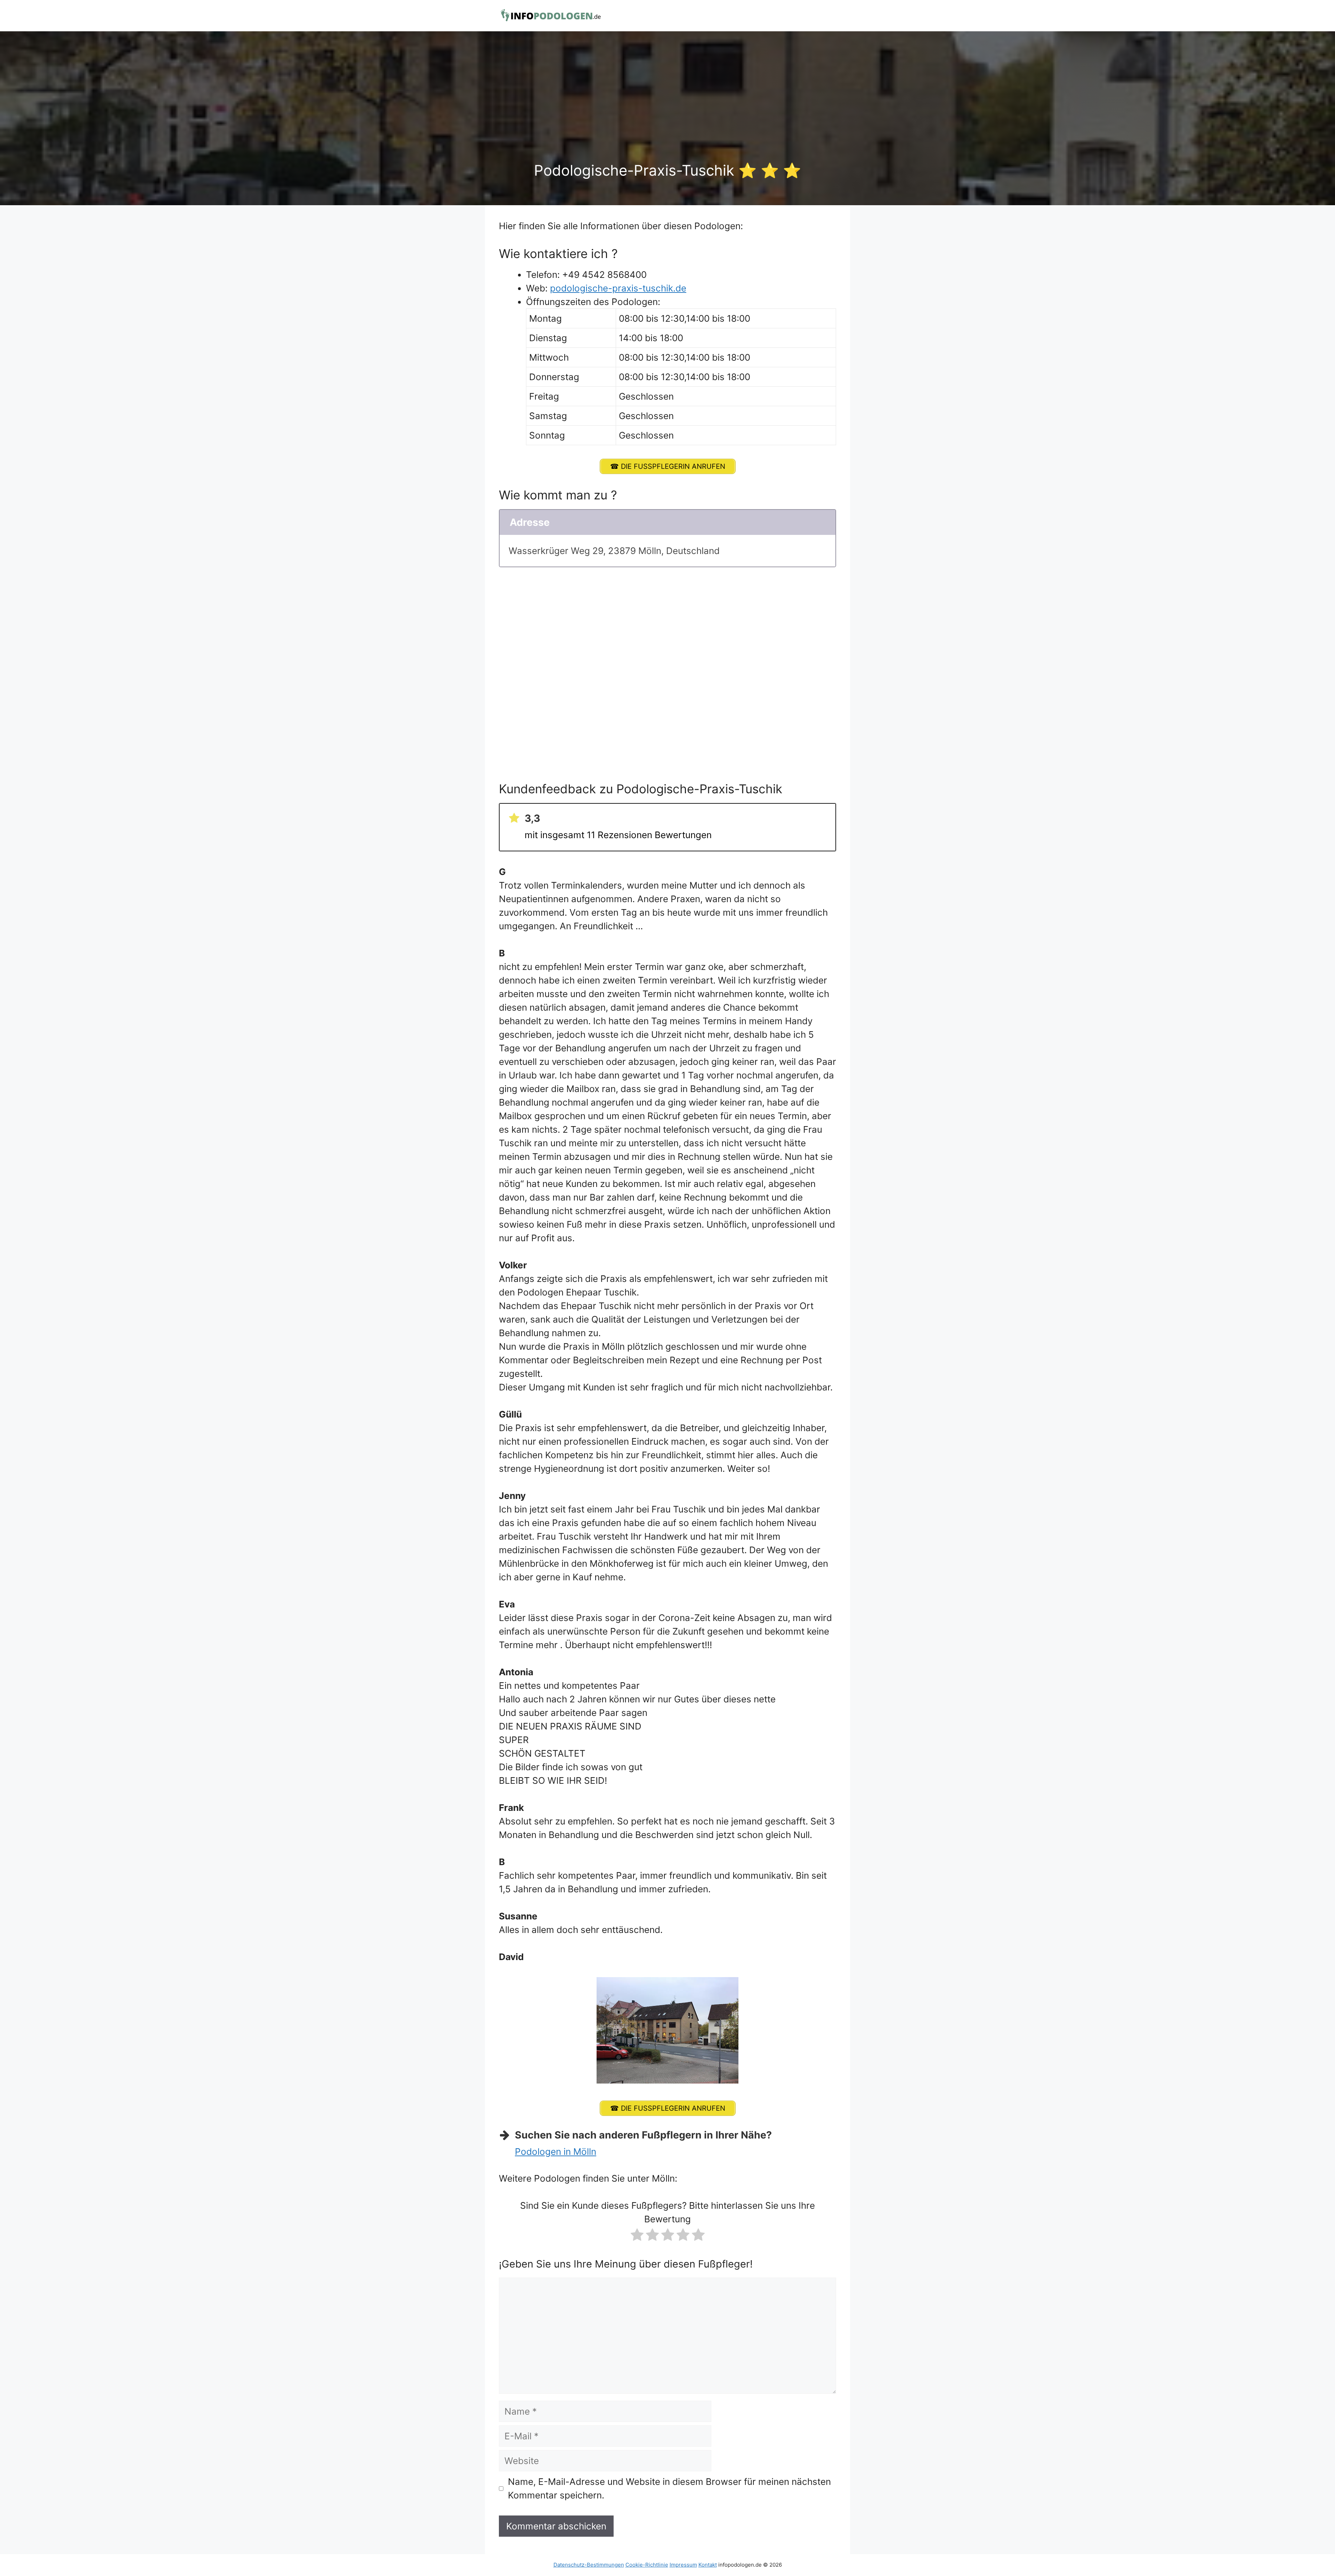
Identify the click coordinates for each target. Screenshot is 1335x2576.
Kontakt (708, 2565)
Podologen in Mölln (556, 2152)
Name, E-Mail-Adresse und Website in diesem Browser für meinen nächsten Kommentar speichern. (669, 2488)
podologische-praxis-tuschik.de (618, 288)
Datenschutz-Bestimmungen (589, 2565)
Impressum (683, 2565)
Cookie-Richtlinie (647, 2565)
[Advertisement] (667, 110)
